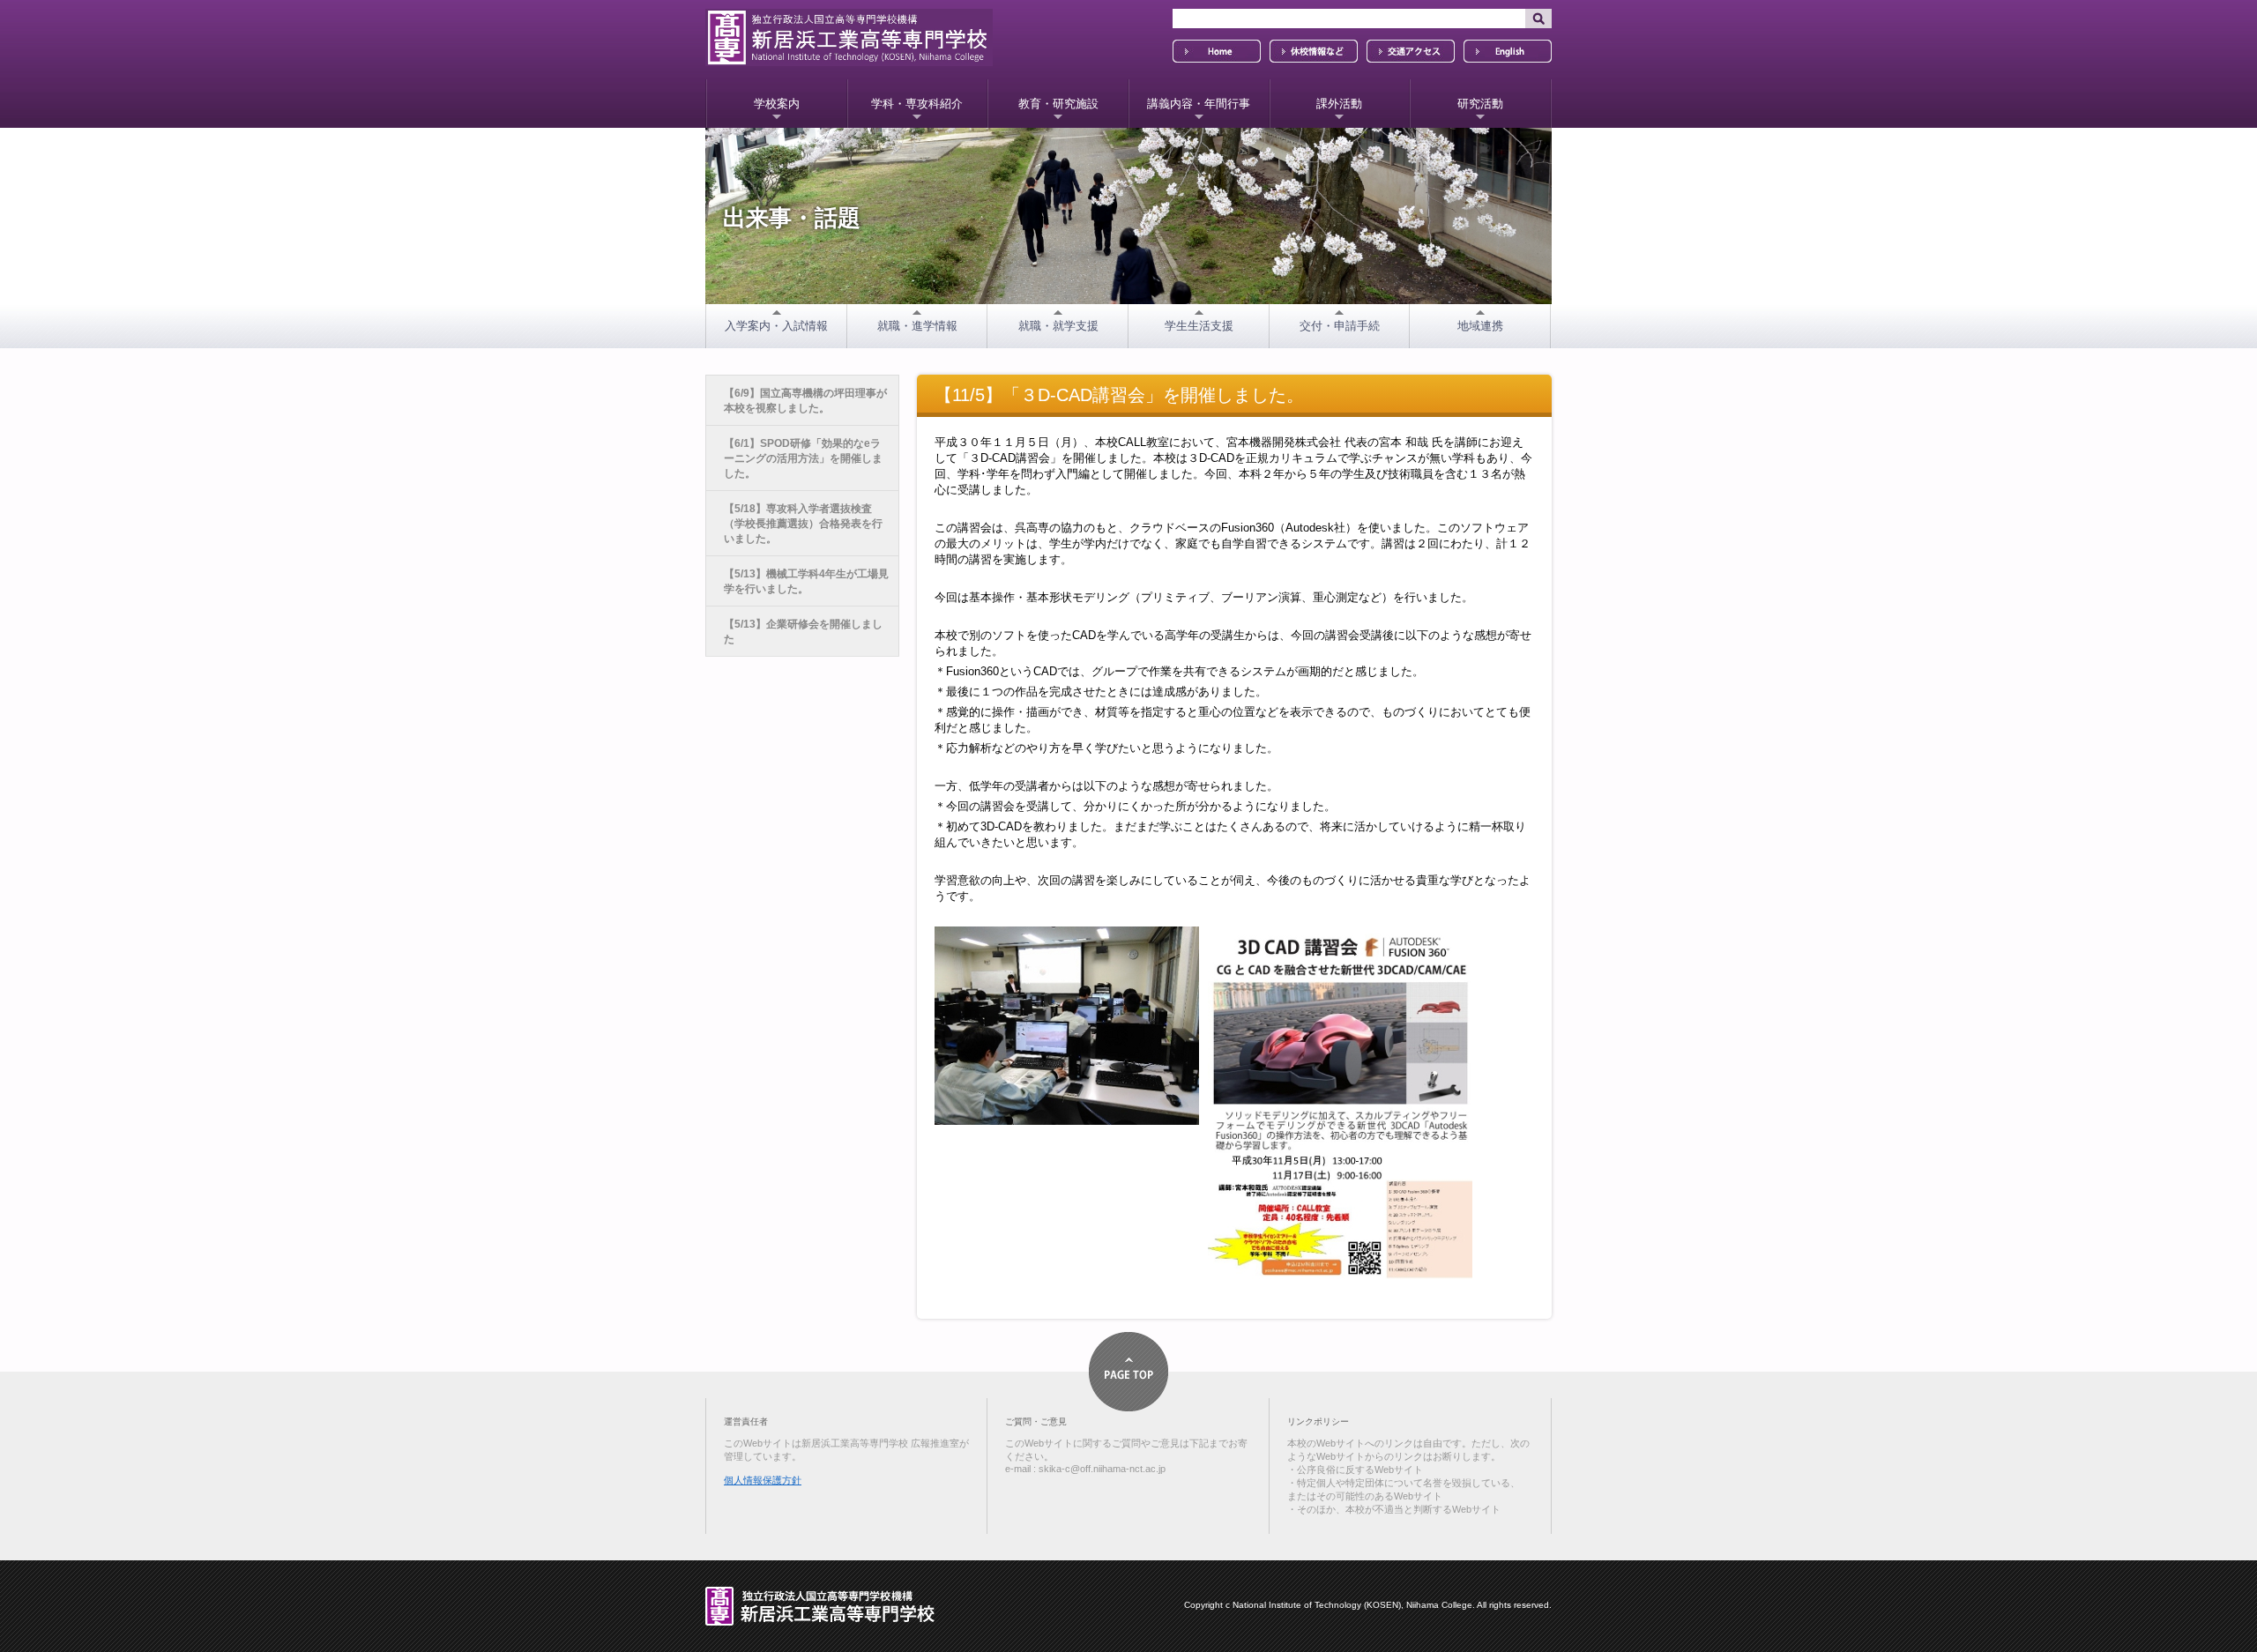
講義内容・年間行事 (1199, 104)
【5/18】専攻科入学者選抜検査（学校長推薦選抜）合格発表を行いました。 (803, 524)
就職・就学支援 (1058, 326)
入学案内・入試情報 (776, 326)
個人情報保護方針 (763, 1480)
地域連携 (1480, 326)
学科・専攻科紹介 (917, 104)
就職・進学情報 (917, 326)
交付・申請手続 (1340, 326)
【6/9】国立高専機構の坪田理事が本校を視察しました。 (805, 401)
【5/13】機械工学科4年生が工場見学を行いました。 (806, 581)
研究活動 (1480, 104)
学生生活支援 (1199, 326)
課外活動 (1339, 104)
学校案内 (777, 104)
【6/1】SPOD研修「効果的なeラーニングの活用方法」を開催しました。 (803, 458)
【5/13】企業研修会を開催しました (803, 632)
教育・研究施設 (1058, 104)
